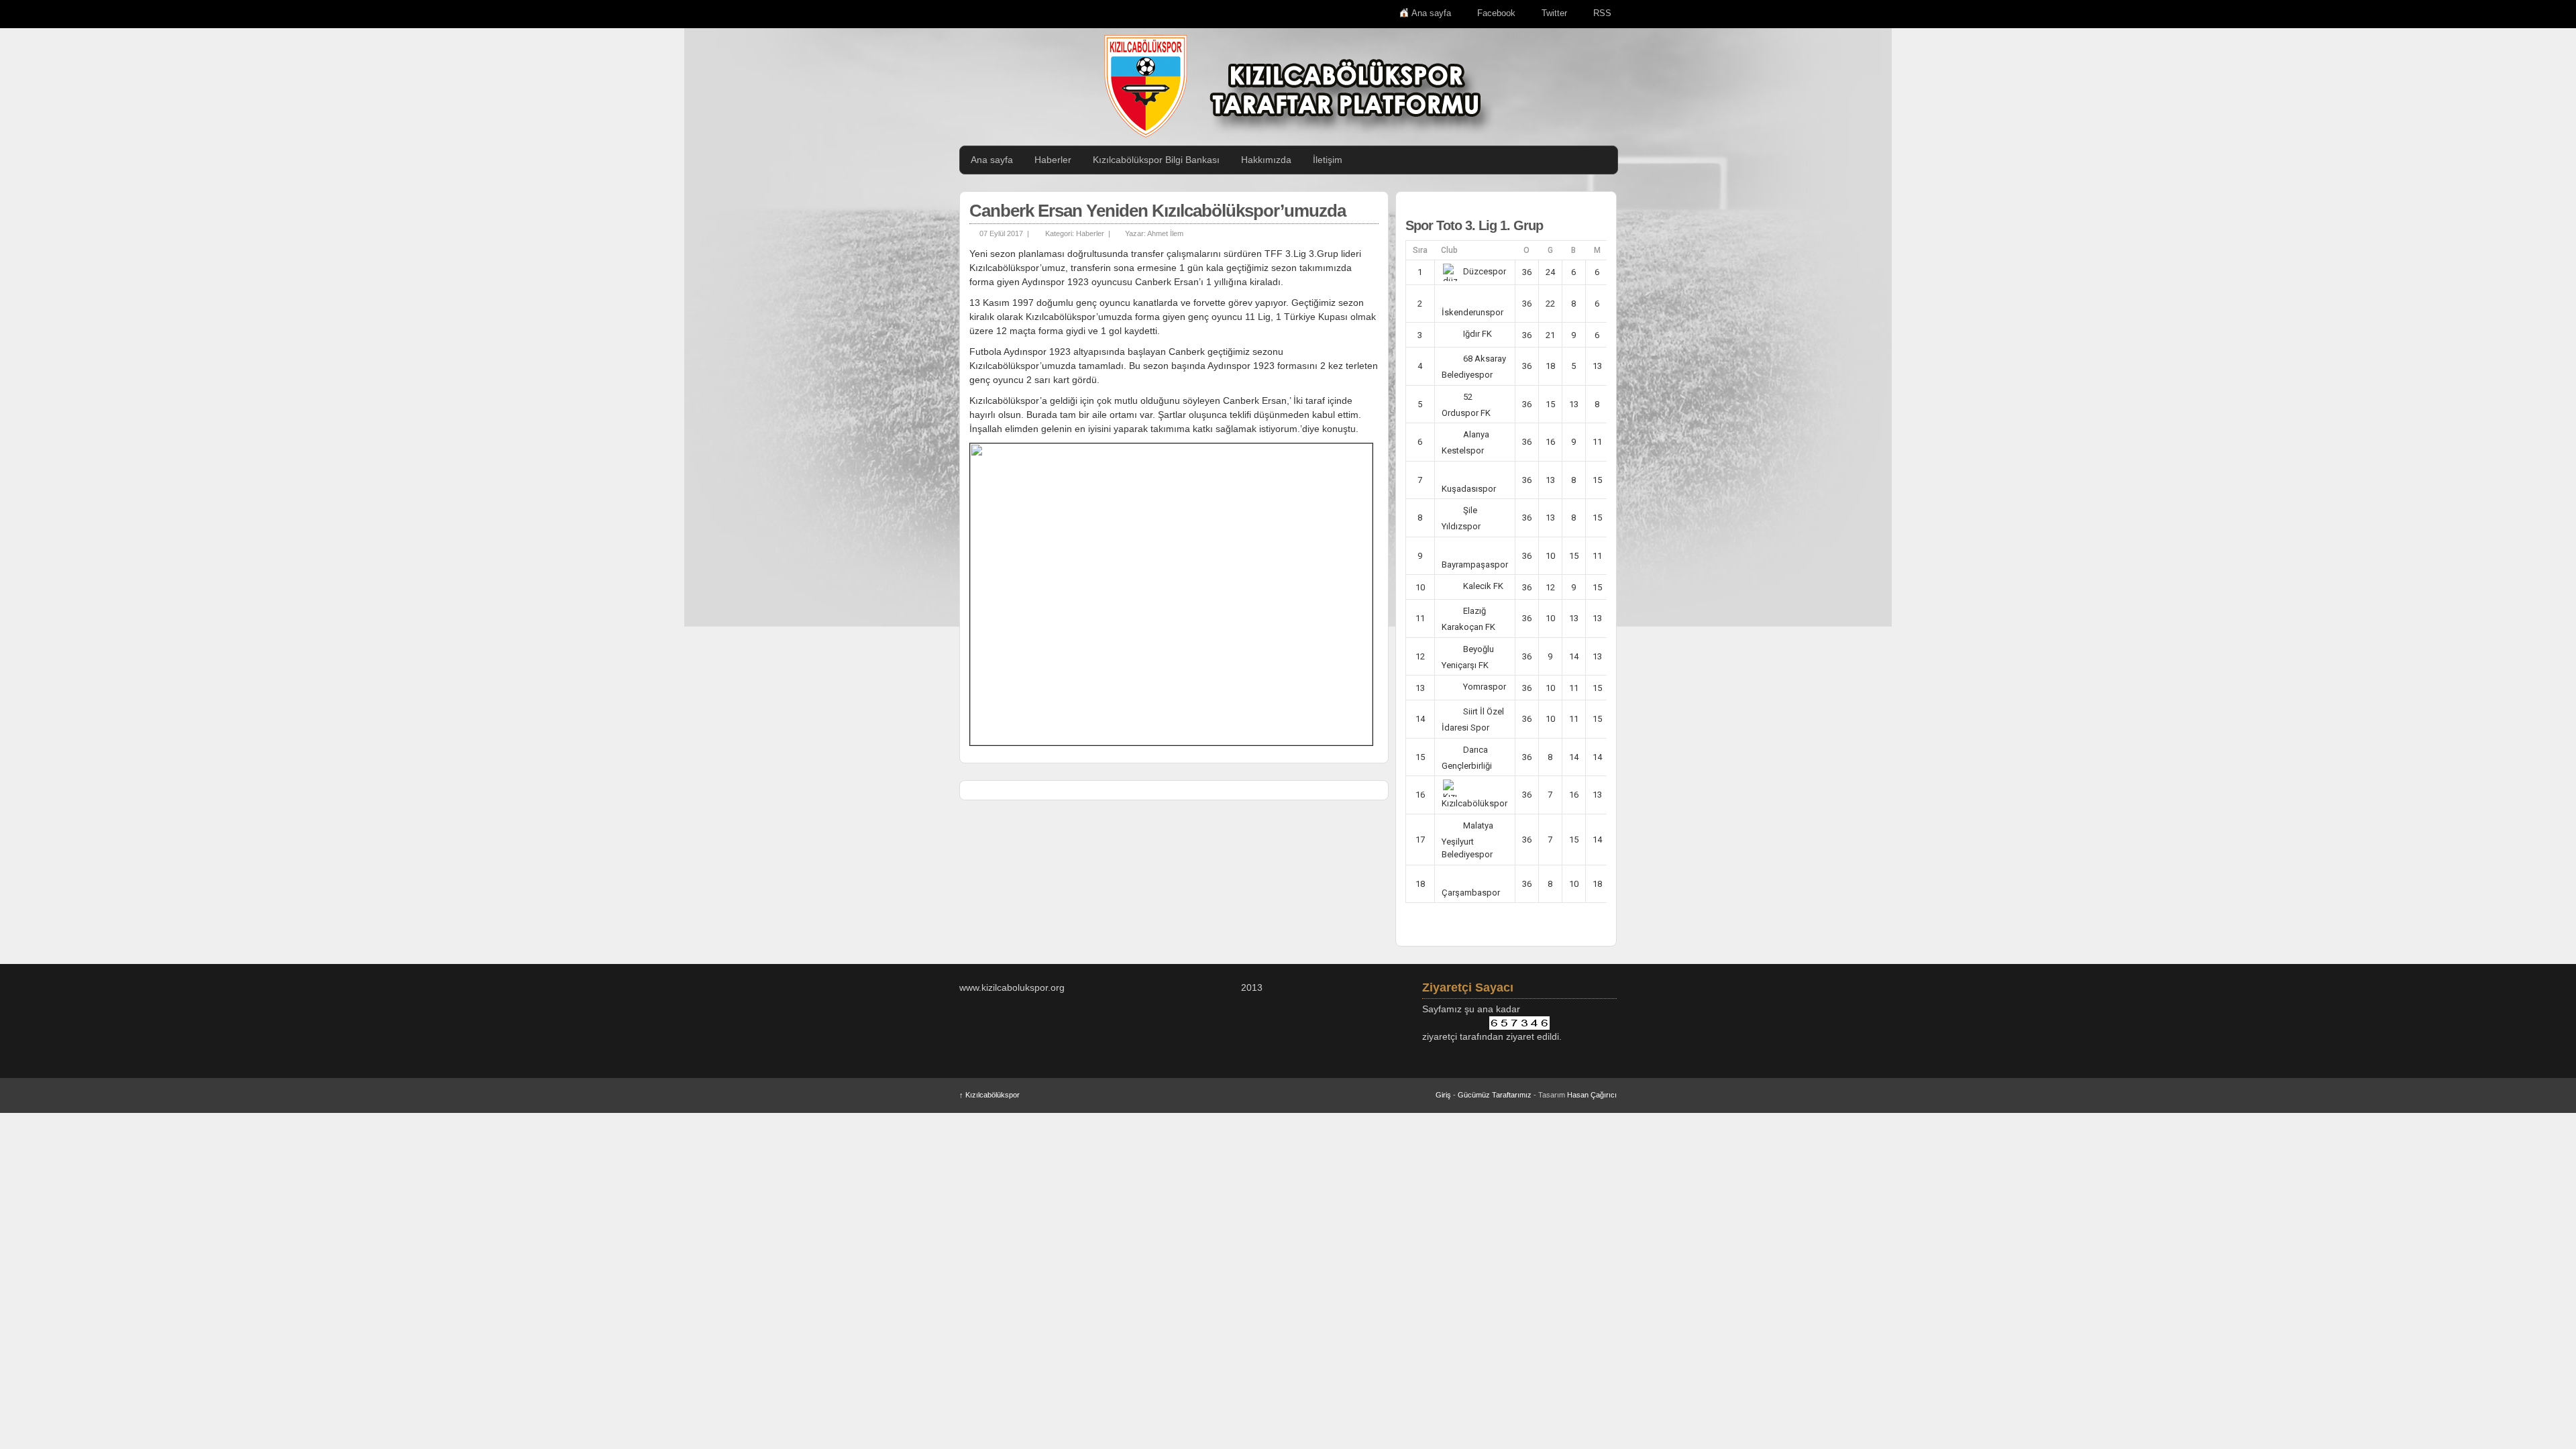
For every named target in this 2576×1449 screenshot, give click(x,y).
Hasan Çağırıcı (1592, 1095)
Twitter (1554, 13)
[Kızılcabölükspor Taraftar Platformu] (1295, 86)
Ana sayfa (1431, 13)
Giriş (1443, 1095)
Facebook (1496, 13)
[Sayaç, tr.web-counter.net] (1519, 1023)
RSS (1602, 13)
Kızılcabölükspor (989, 1095)
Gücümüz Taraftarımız (1495, 1095)
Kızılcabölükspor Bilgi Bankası (1156, 160)
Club (1449, 250)
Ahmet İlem (1165, 233)
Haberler (1053, 160)
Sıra (1420, 250)
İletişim (1328, 160)
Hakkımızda (1266, 160)
